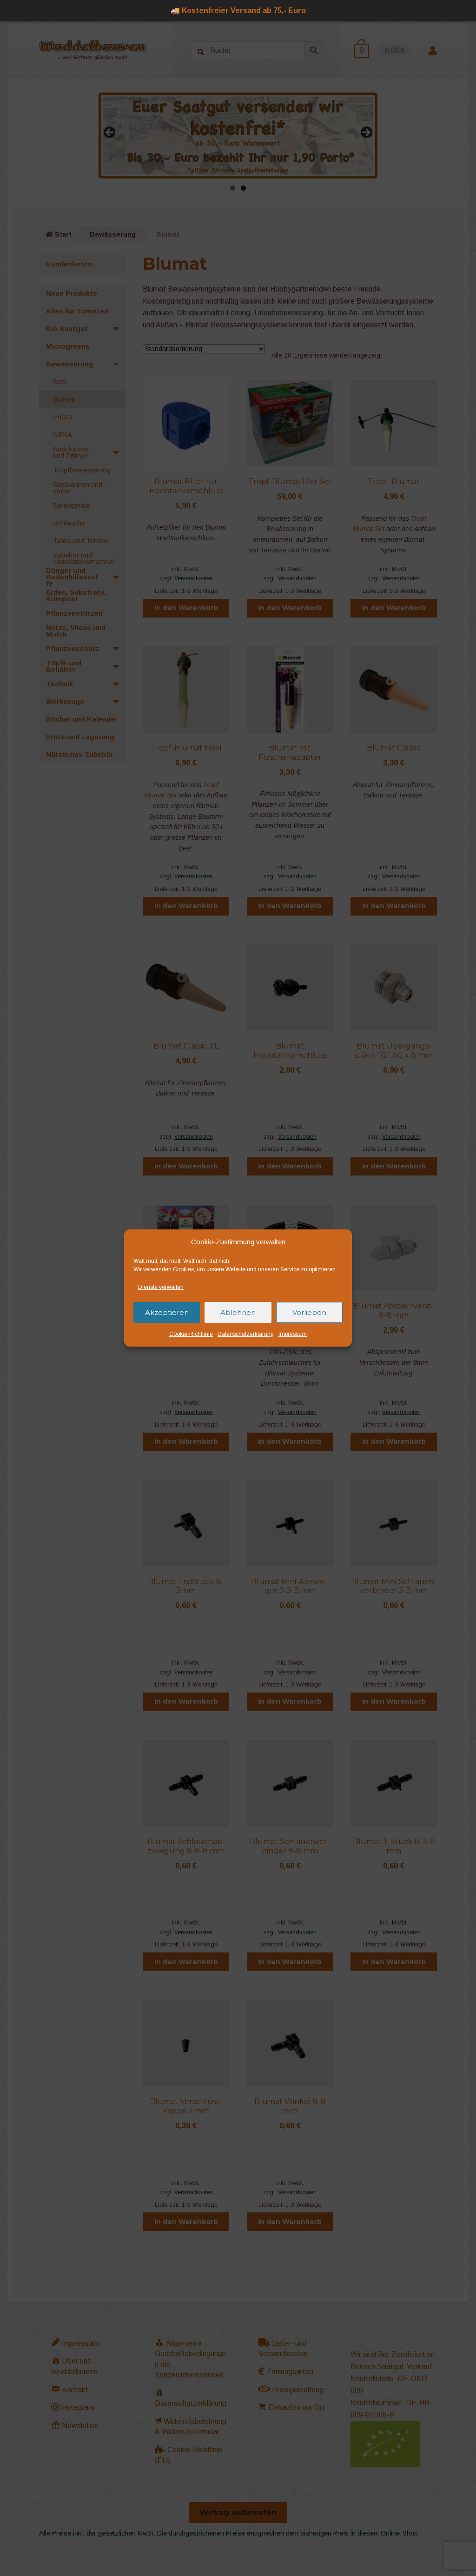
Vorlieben (309, 1312)
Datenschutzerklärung (246, 1334)
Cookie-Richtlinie (191, 1334)
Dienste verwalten (161, 1287)
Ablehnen (238, 1312)
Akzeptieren (167, 1312)
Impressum (293, 1334)
